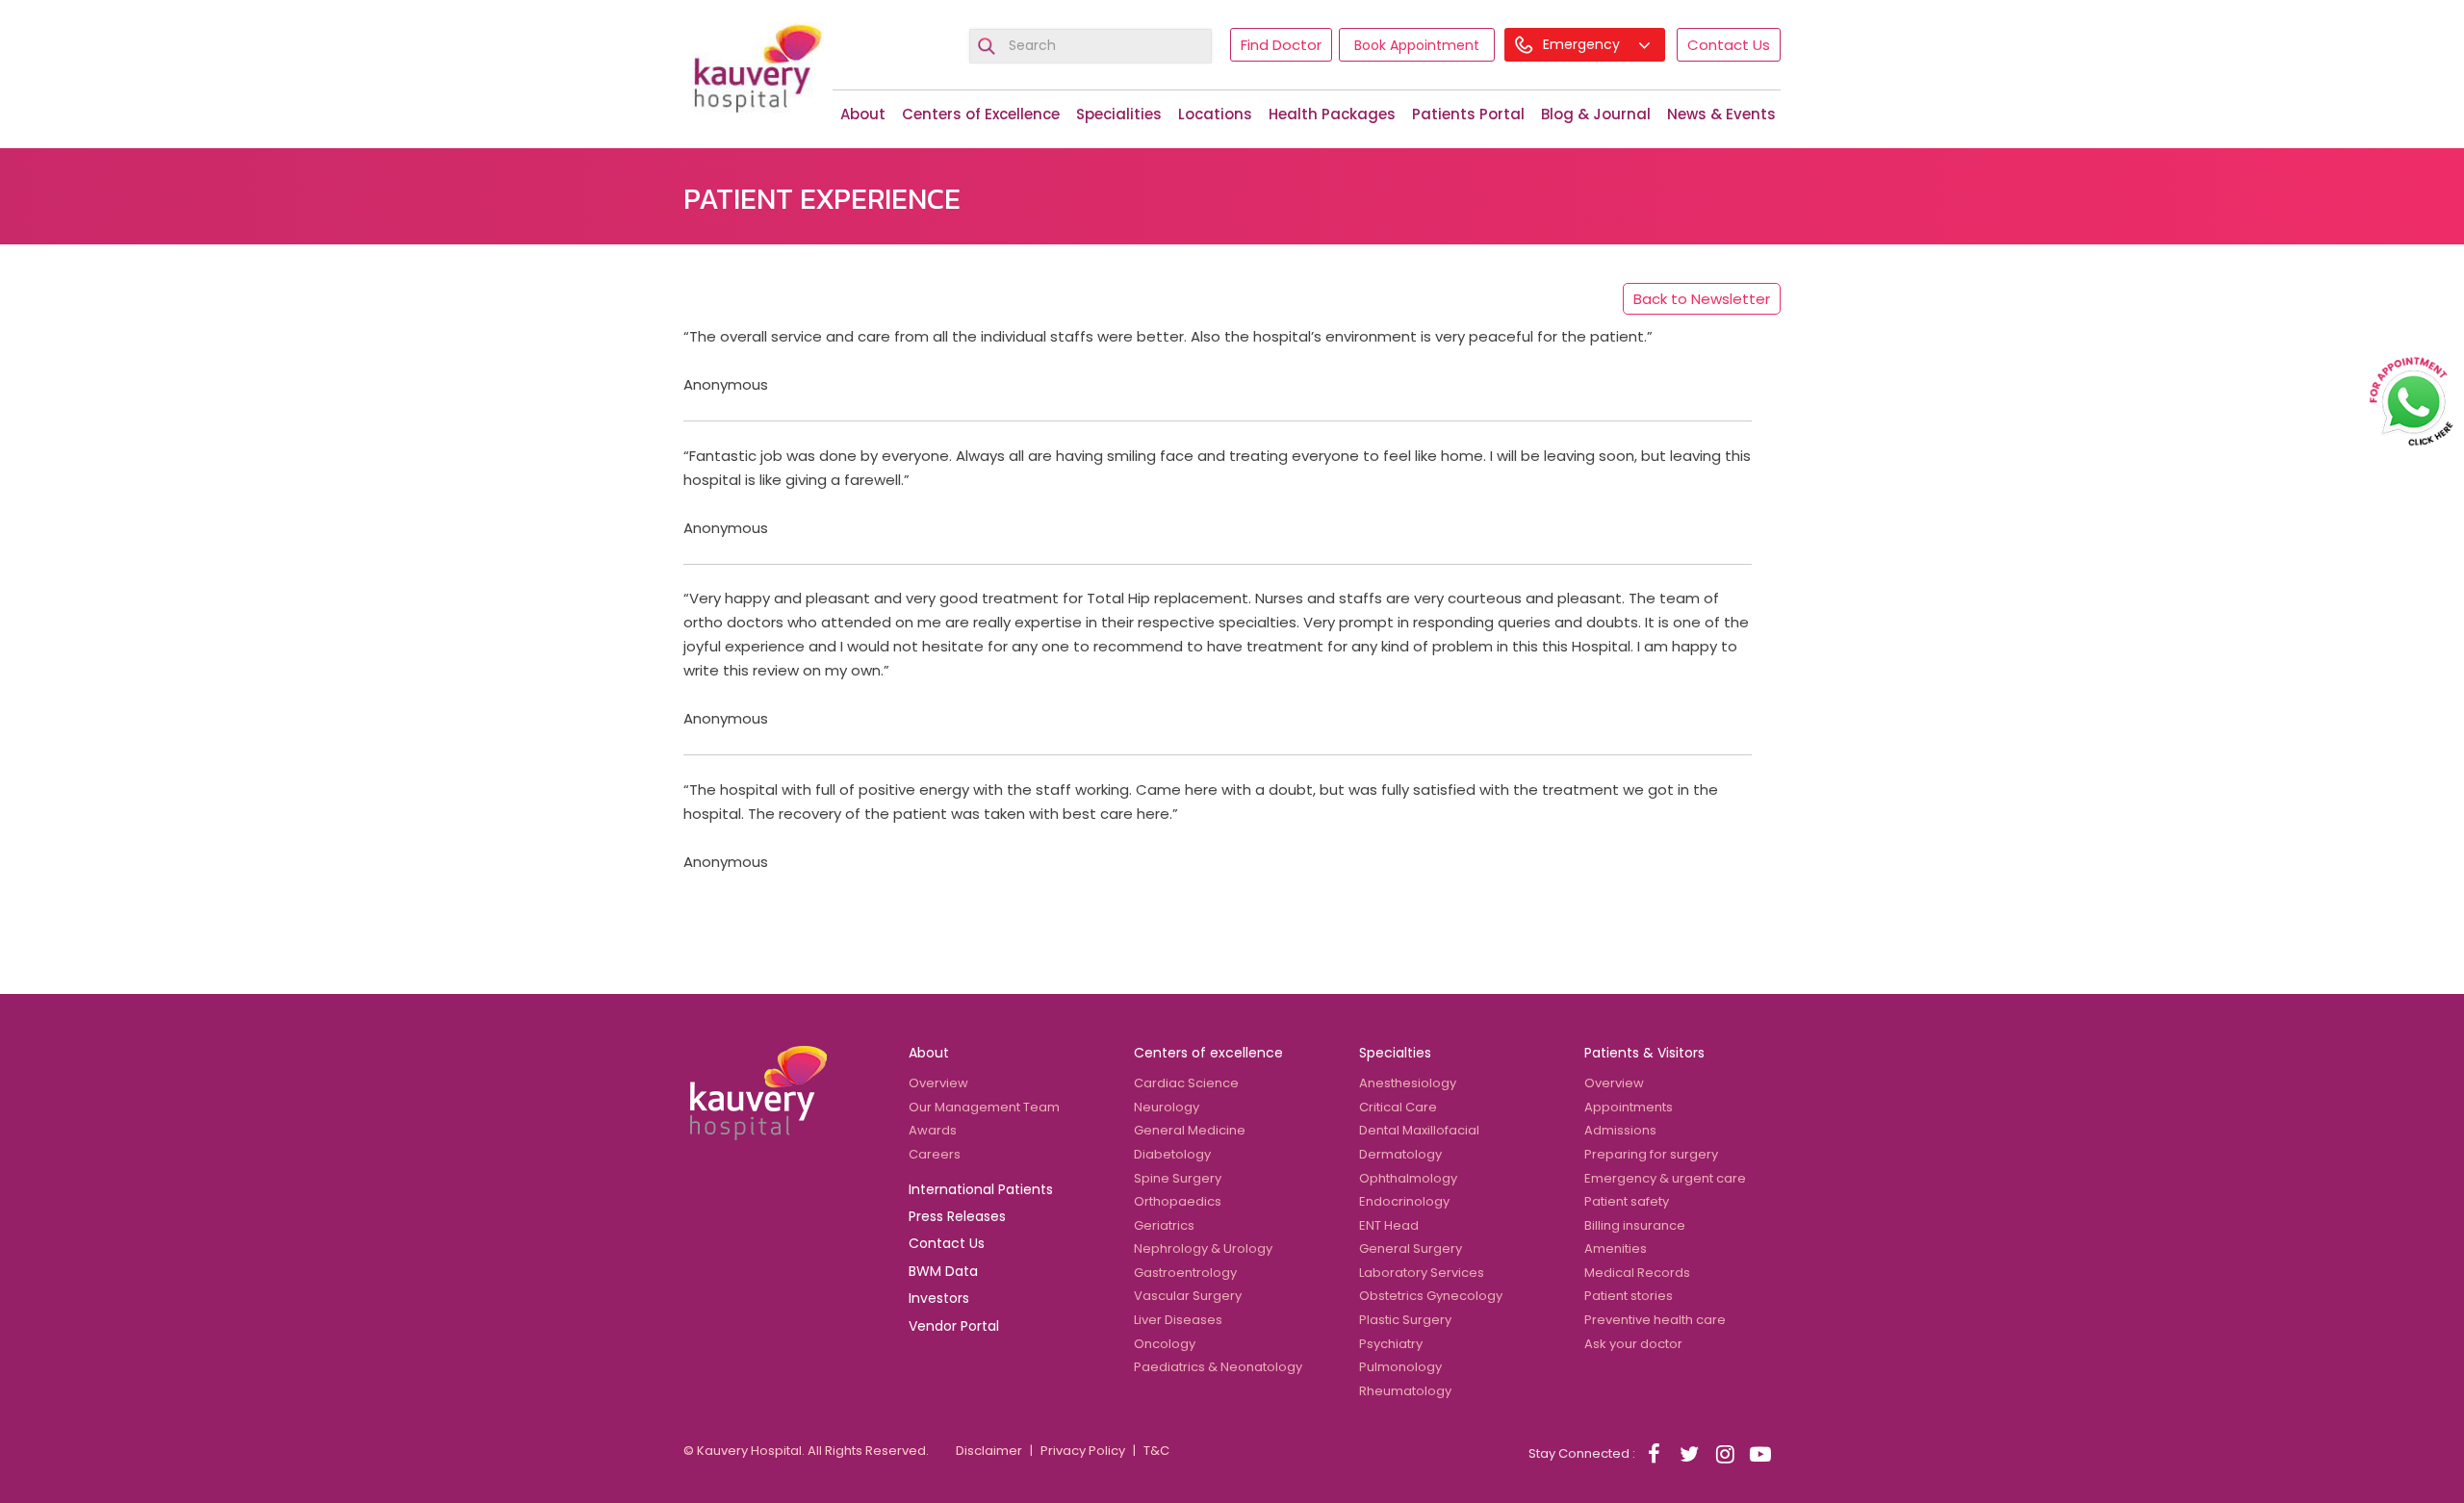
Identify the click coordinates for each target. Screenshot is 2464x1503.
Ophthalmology (1408, 1178)
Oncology (1165, 1344)
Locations (1215, 114)
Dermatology (1400, 1154)
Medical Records (1637, 1273)
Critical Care (1398, 1107)
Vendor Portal (954, 1326)
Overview (938, 1083)
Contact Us (1729, 45)
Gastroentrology (1185, 1273)
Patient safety (1627, 1201)
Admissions (1620, 1130)
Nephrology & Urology (1203, 1248)
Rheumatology (1405, 1391)
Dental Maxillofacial (1419, 1130)
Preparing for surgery (1651, 1154)
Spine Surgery (1178, 1178)
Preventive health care (1655, 1320)
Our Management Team (984, 1107)
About (863, 114)
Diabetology (1172, 1154)
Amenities (1616, 1248)
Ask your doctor (1633, 1344)
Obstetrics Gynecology (1431, 1296)
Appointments (1629, 1107)
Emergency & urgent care (1665, 1178)
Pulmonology (1400, 1367)
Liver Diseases (1178, 1320)
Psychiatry (1391, 1344)
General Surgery (1411, 1248)
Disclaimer (989, 1451)
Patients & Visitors (1644, 1053)
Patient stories (1629, 1296)
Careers (935, 1154)
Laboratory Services (1422, 1273)
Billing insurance (1635, 1225)
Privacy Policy (1083, 1451)
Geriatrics (1164, 1225)
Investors (939, 1298)
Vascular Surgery (1188, 1296)
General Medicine (1190, 1130)
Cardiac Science (1186, 1083)
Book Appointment (1417, 45)
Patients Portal (1468, 114)
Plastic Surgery (1405, 1320)
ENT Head (1389, 1225)
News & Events (1721, 114)
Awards (933, 1130)
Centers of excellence (1208, 1053)
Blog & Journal (1596, 114)
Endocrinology (1404, 1201)
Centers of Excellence (981, 114)
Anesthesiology (1408, 1083)
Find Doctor (1281, 45)
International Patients (981, 1189)
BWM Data (943, 1271)
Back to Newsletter (1702, 299)
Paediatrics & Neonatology (1218, 1367)
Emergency (1583, 44)
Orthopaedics (1178, 1201)
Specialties (1395, 1053)
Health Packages (1332, 114)
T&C (1156, 1451)
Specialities (1119, 114)
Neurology (1167, 1107)
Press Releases (957, 1216)
